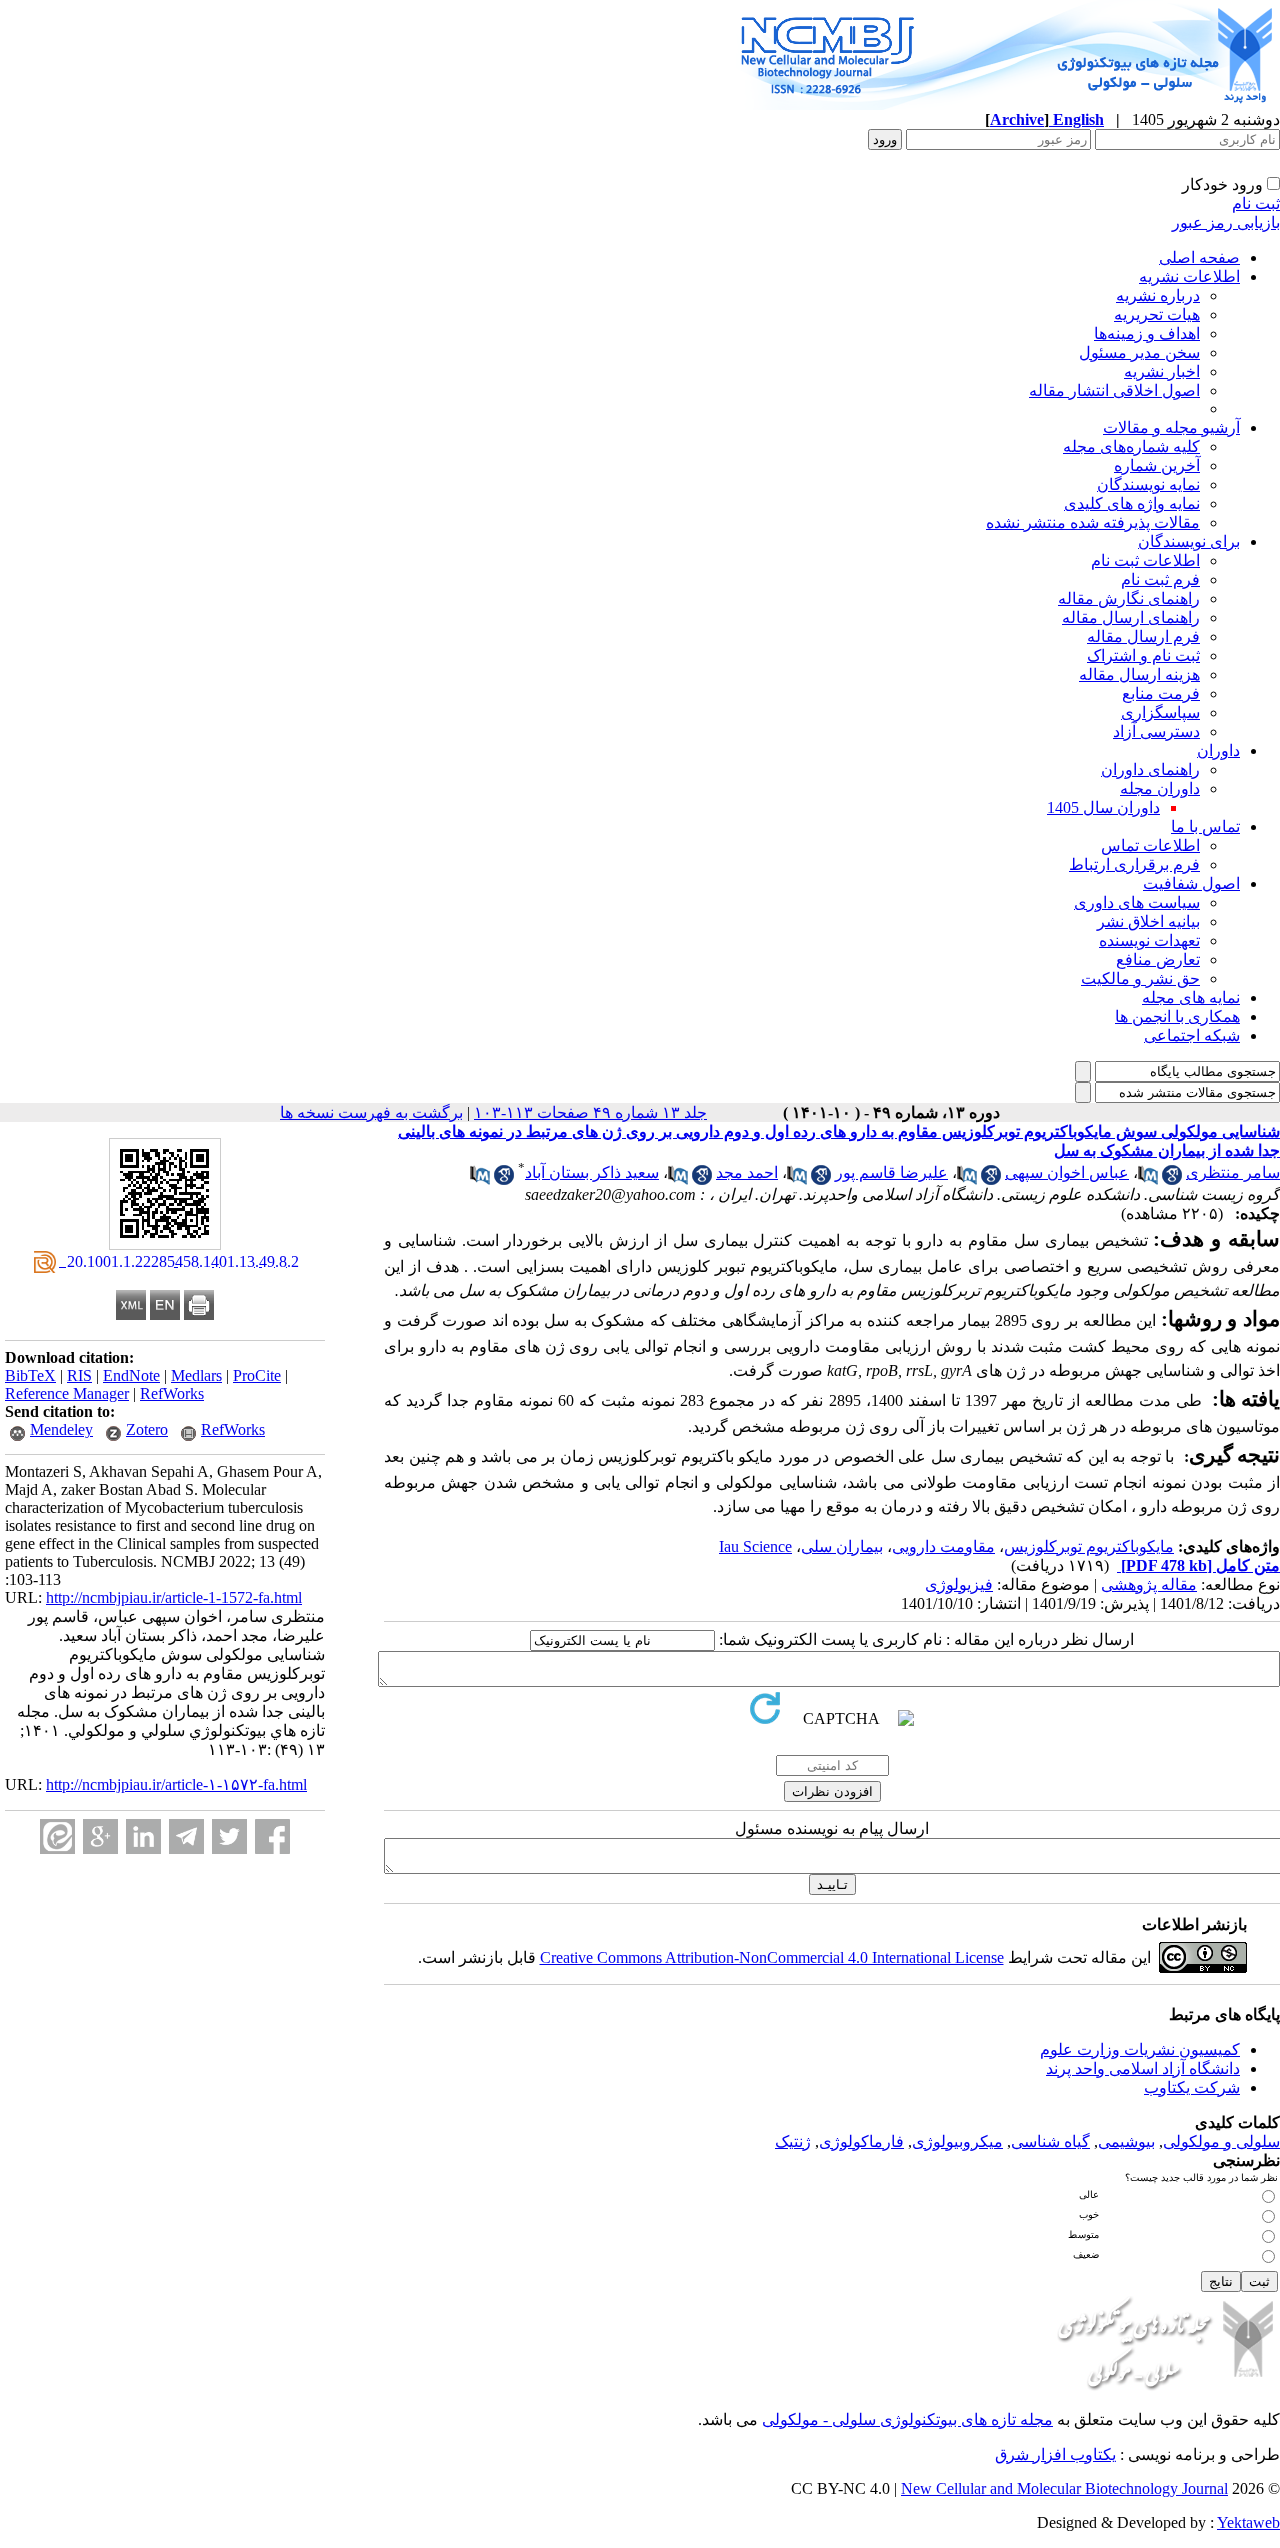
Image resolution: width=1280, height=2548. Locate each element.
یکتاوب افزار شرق (1055, 2454)
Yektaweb (1248, 2522)
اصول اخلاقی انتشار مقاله (1114, 390)
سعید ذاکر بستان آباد (592, 1172)
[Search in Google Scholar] (1172, 1179)
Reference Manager (67, 1393)
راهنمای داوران (1150, 769)
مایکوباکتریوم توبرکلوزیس (1089, 1546)
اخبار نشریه (1162, 371)
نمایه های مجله (1191, 997)
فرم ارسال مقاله (1143, 636)
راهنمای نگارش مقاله (1129, 598)
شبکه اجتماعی (1192, 1035)
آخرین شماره (1157, 465)
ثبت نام (1256, 203)
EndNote (131, 1375)
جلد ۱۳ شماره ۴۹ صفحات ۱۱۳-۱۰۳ (590, 1112)
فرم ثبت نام (1160, 579)
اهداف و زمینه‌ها (1147, 333)
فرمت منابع (1161, 693)
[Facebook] (272, 1836)
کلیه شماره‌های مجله (1131, 446)
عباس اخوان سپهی (1067, 1172)
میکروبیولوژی (957, 2141)
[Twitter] (229, 1836)
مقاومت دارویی (943, 1546)
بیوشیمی (1126, 2141)
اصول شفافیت (1191, 883)
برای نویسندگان (1189, 541)
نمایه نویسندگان (1148, 484)
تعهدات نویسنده (1149, 940)
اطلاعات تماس (1150, 845)
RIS (79, 1375)
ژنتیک (793, 2141)
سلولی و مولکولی (1221, 2141)
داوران (1218, 750)
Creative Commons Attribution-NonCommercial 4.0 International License (772, 1957)
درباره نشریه (1158, 295)
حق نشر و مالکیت (1140, 978)
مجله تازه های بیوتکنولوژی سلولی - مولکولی (907, 2419)
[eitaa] (57, 1836)
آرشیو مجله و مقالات (1171, 427)
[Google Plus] (100, 1836)
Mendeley (61, 1429)
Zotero (147, 1429)
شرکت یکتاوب (1192, 2087)
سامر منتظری (1233, 1172)
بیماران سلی (842, 1546)
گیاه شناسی (1050, 2141)
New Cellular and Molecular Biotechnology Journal (1064, 2488)
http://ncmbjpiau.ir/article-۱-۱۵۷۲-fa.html (176, 1784)
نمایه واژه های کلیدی (1132, 503)
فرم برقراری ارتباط (1134, 864)
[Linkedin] (143, 1836)
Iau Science (755, 1546)
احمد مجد (747, 1172)
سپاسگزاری (1160, 712)
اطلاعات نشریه (1189, 276)
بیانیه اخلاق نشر (1148, 921)
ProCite (257, 1375)
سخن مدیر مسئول (1139, 352)
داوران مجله (1160, 788)
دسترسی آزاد (1156, 731)
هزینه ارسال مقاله (1139, 674)
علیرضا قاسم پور (891, 1172)
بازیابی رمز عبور (1226, 222)
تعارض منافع (1158, 959)
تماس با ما (1205, 826)
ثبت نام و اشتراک (1143, 655)
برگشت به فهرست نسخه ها (371, 1112)
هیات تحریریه (1157, 314)
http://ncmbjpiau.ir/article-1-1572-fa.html (174, 1597)
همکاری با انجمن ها (1177, 1016)
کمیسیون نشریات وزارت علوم (1140, 2049)
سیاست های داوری (1137, 902)
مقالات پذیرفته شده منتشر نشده (1093, 522)
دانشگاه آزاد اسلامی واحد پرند (1143, 2068)
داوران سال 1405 (1103, 807)
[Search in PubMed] (1148, 1179)
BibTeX (30, 1375)
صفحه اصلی (1199, 257)
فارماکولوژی (861, 2141)
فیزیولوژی (959, 1584)
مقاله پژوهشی (1149, 1584)
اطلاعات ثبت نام (1145, 560)
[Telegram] (186, 1836)
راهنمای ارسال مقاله (1131, 617)
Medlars (196, 1375)
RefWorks (172, 1393)
